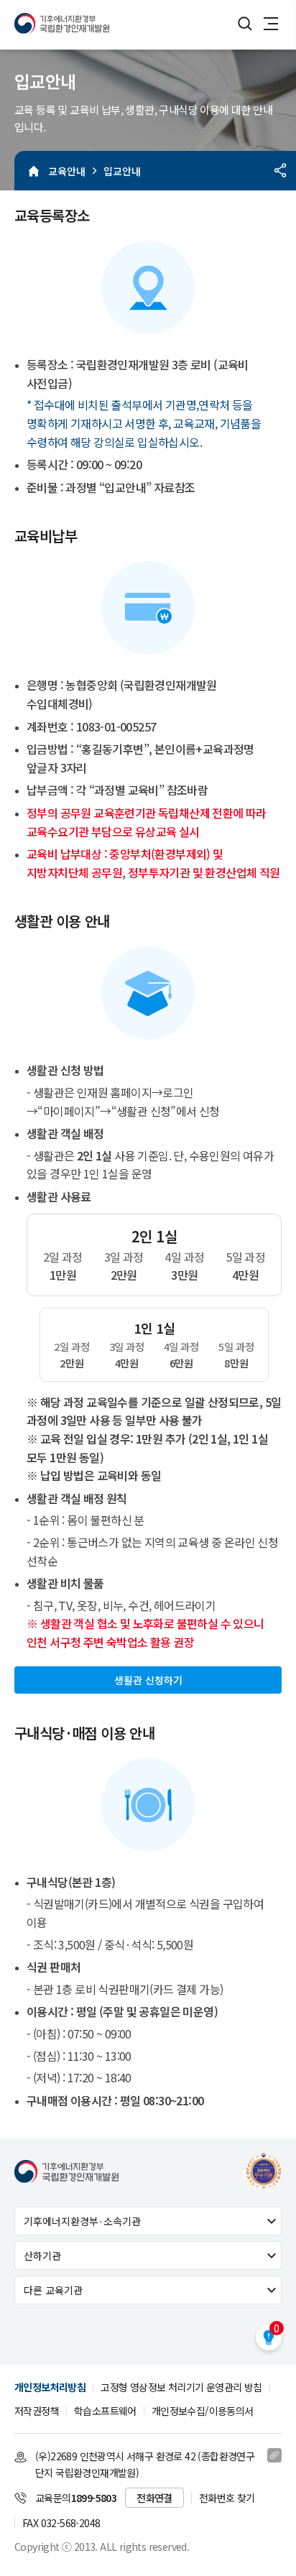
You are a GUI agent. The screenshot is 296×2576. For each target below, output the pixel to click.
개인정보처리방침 (50, 2387)
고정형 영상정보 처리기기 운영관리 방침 (181, 2387)
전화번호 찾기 (227, 2498)
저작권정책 (37, 2411)
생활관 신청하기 (148, 1680)
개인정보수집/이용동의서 (203, 2411)
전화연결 (154, 2498)
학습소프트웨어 (105, 2411)
